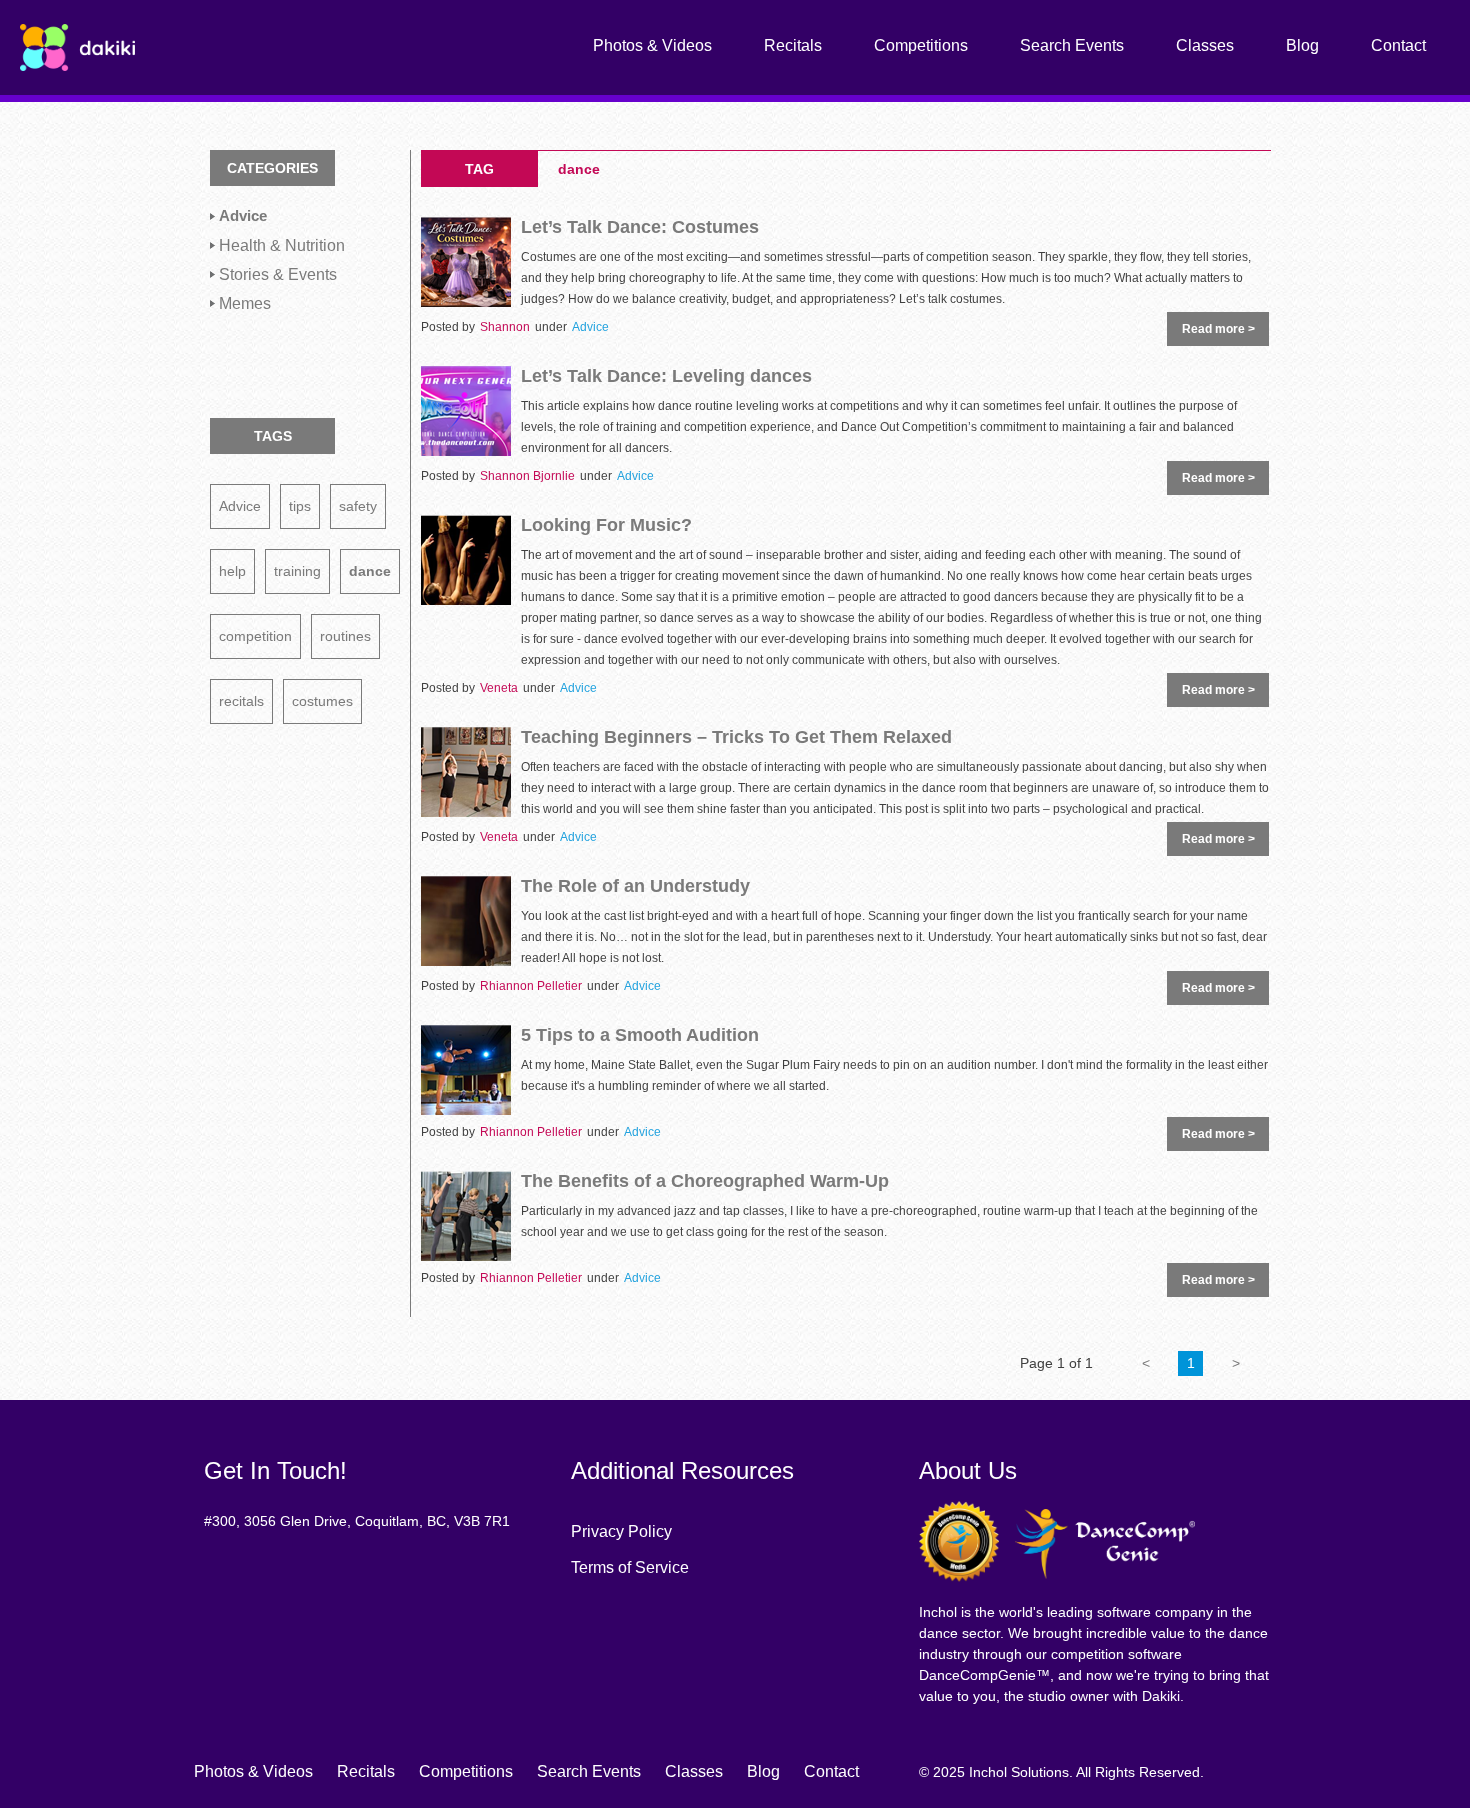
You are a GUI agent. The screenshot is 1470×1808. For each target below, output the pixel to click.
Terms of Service (630, 1567)
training (297, 571)
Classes (1205, 45)
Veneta (499, 688)
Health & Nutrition (282, 245)
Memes (245, 303)
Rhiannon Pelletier (531, 986)
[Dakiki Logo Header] (77, 46)
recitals (241, 701)
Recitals (793, 45)
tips (300, 506)
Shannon (505, 327)
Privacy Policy (621, 1531)
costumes (322, 701)
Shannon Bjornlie (527, 476)
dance (370, 571)
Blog (1302, 45)
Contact (1398, 45)
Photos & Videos (652, 45)
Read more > (1218, 329)
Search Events (1072, 45)
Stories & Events (278, 274)
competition (255, 636)
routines (345, 636)
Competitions (921, 45)
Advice (243, 216)
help (232, 571)
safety (358, 506)
